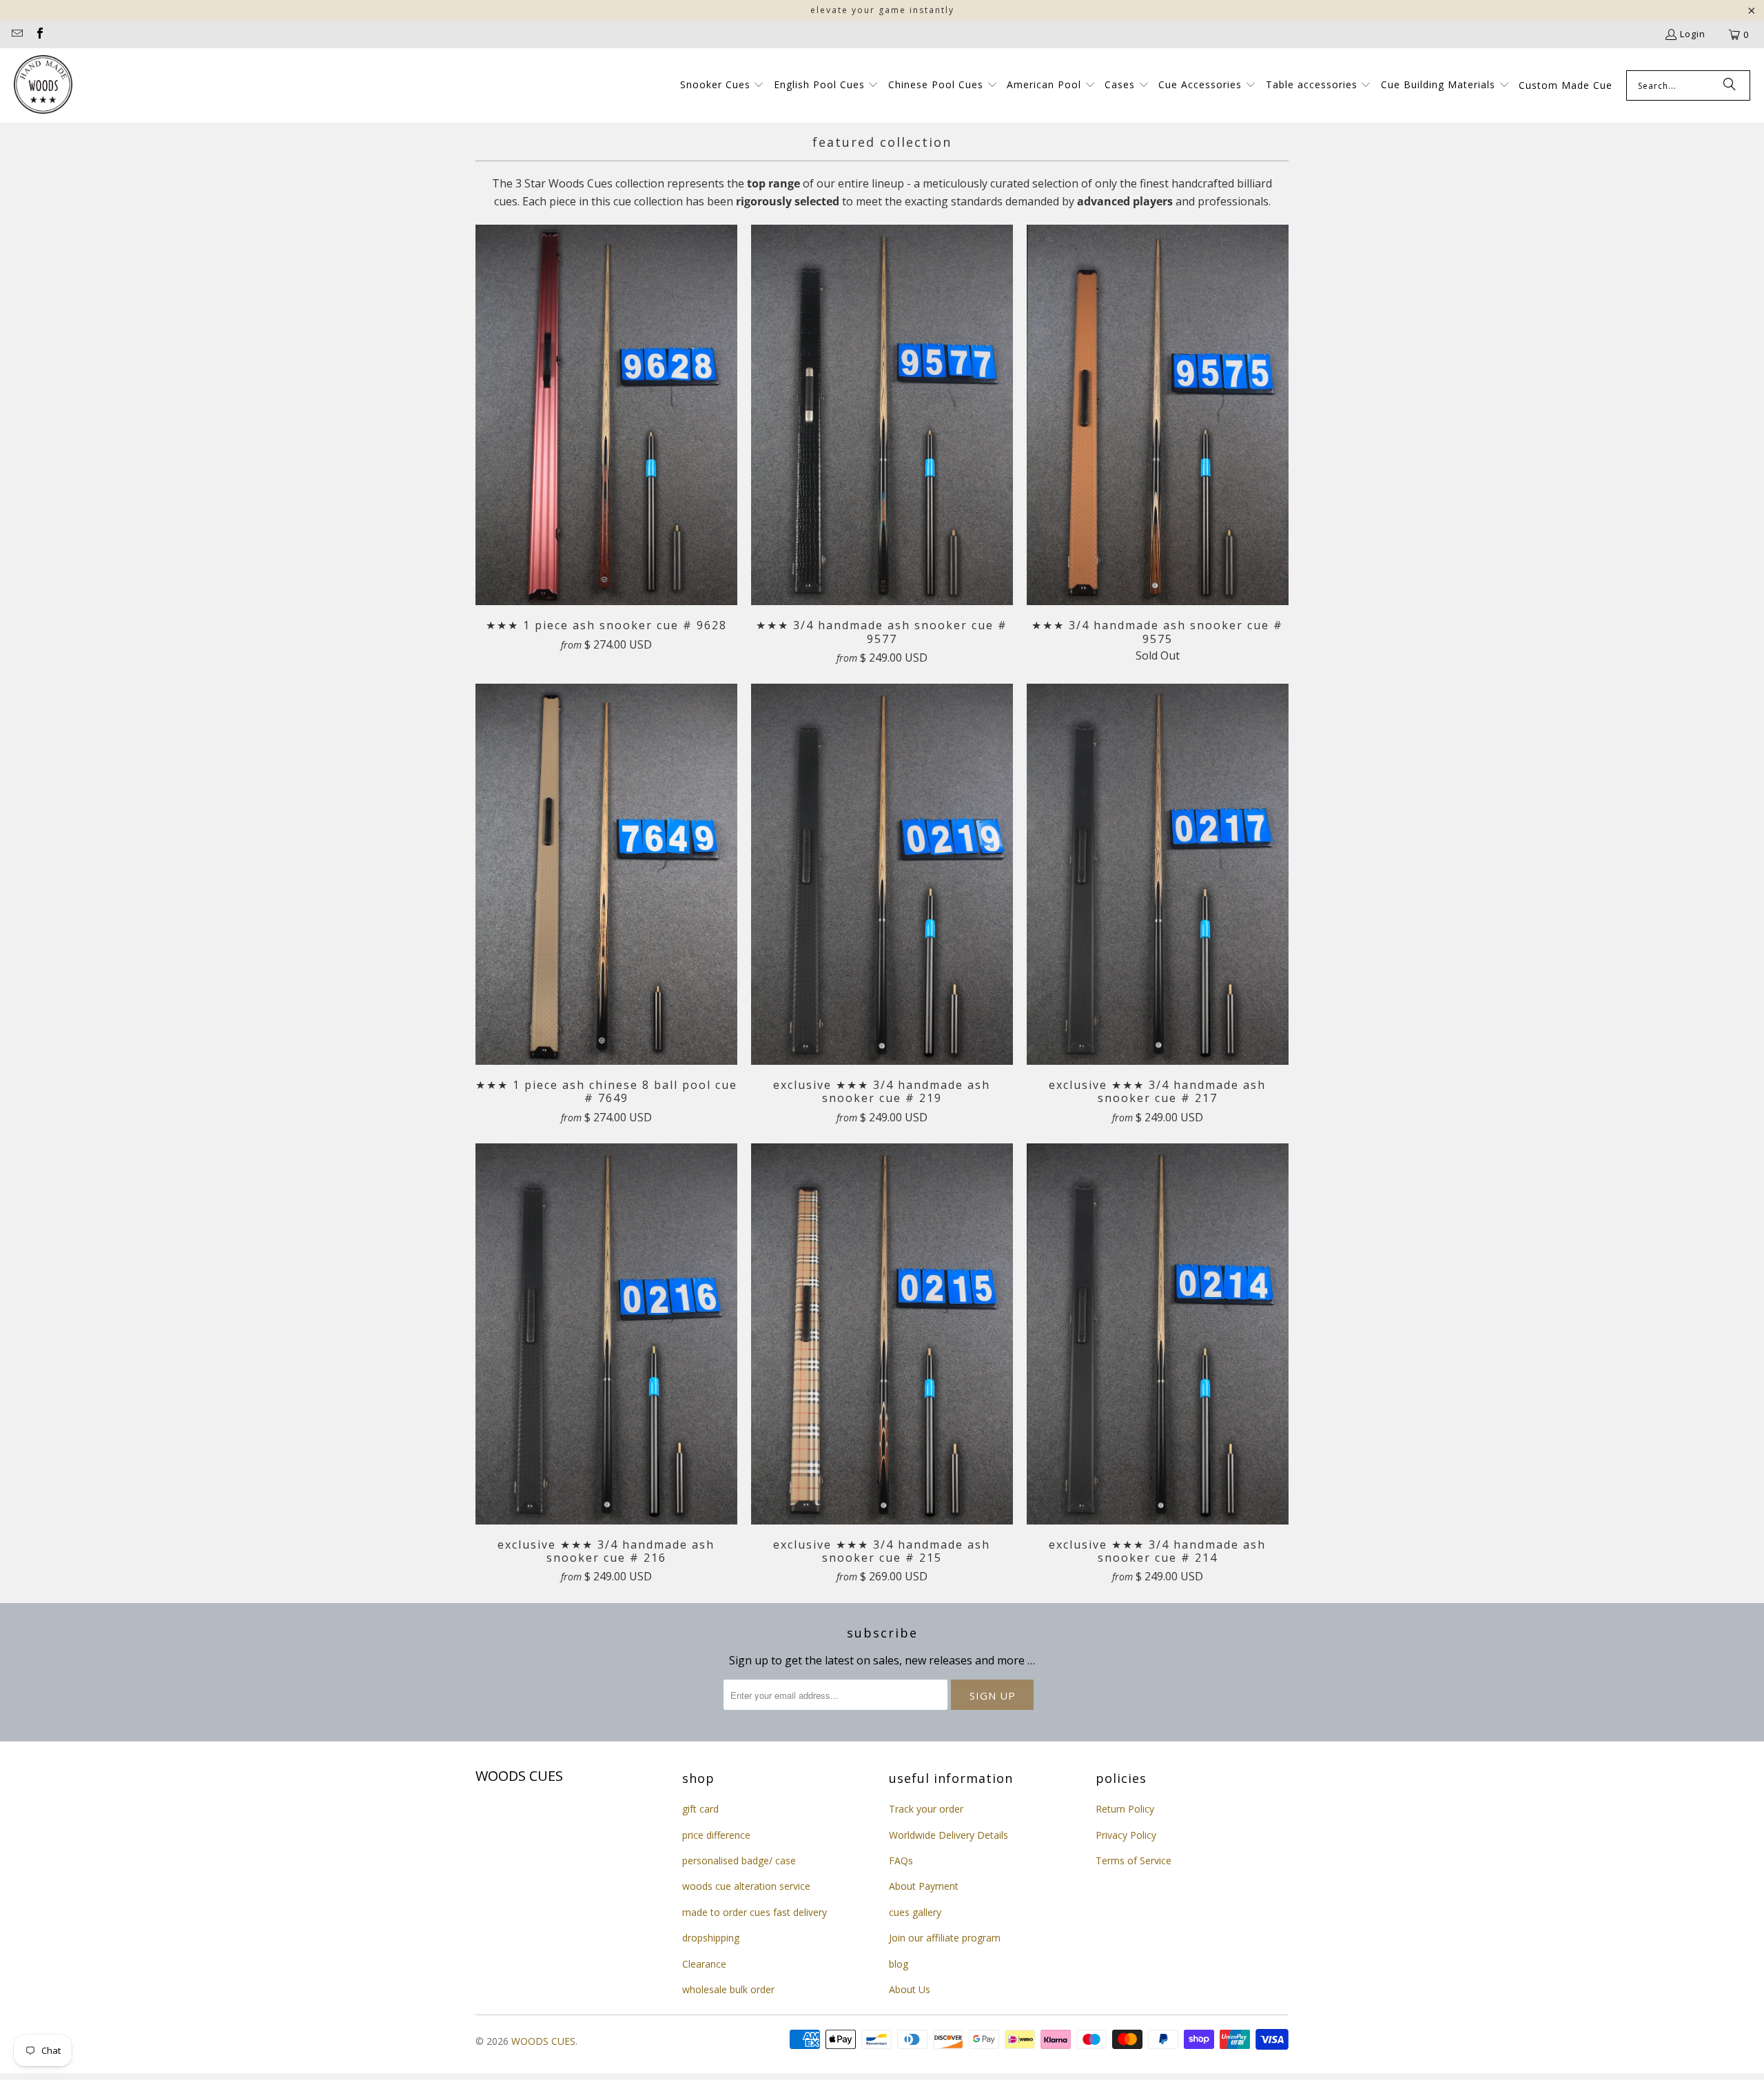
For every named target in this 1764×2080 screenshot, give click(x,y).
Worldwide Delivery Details (948, 1835)
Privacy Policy (1126, 1835)
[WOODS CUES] (43, 85)
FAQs (901, 1860)
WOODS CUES (543, 2041)
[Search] (1730, 85)
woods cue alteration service (746, 1886)
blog (899, 1964)
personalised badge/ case (739, 1860)
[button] (722, 85)
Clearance (704, 1964)
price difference (716, 1835)
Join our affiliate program (945, 1938)
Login (1693, 34)
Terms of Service (1134, 1860)
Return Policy (1125, 1809)
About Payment (924, 1886)
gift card (700, 1809)
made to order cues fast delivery (755, 1912)
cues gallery (915, 1912)
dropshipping (711, 1938)
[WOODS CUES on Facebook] (39, 34)
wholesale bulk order (728, 1989)
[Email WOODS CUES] (17, 34)
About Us (910, 1989)
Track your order (926, 1809)
